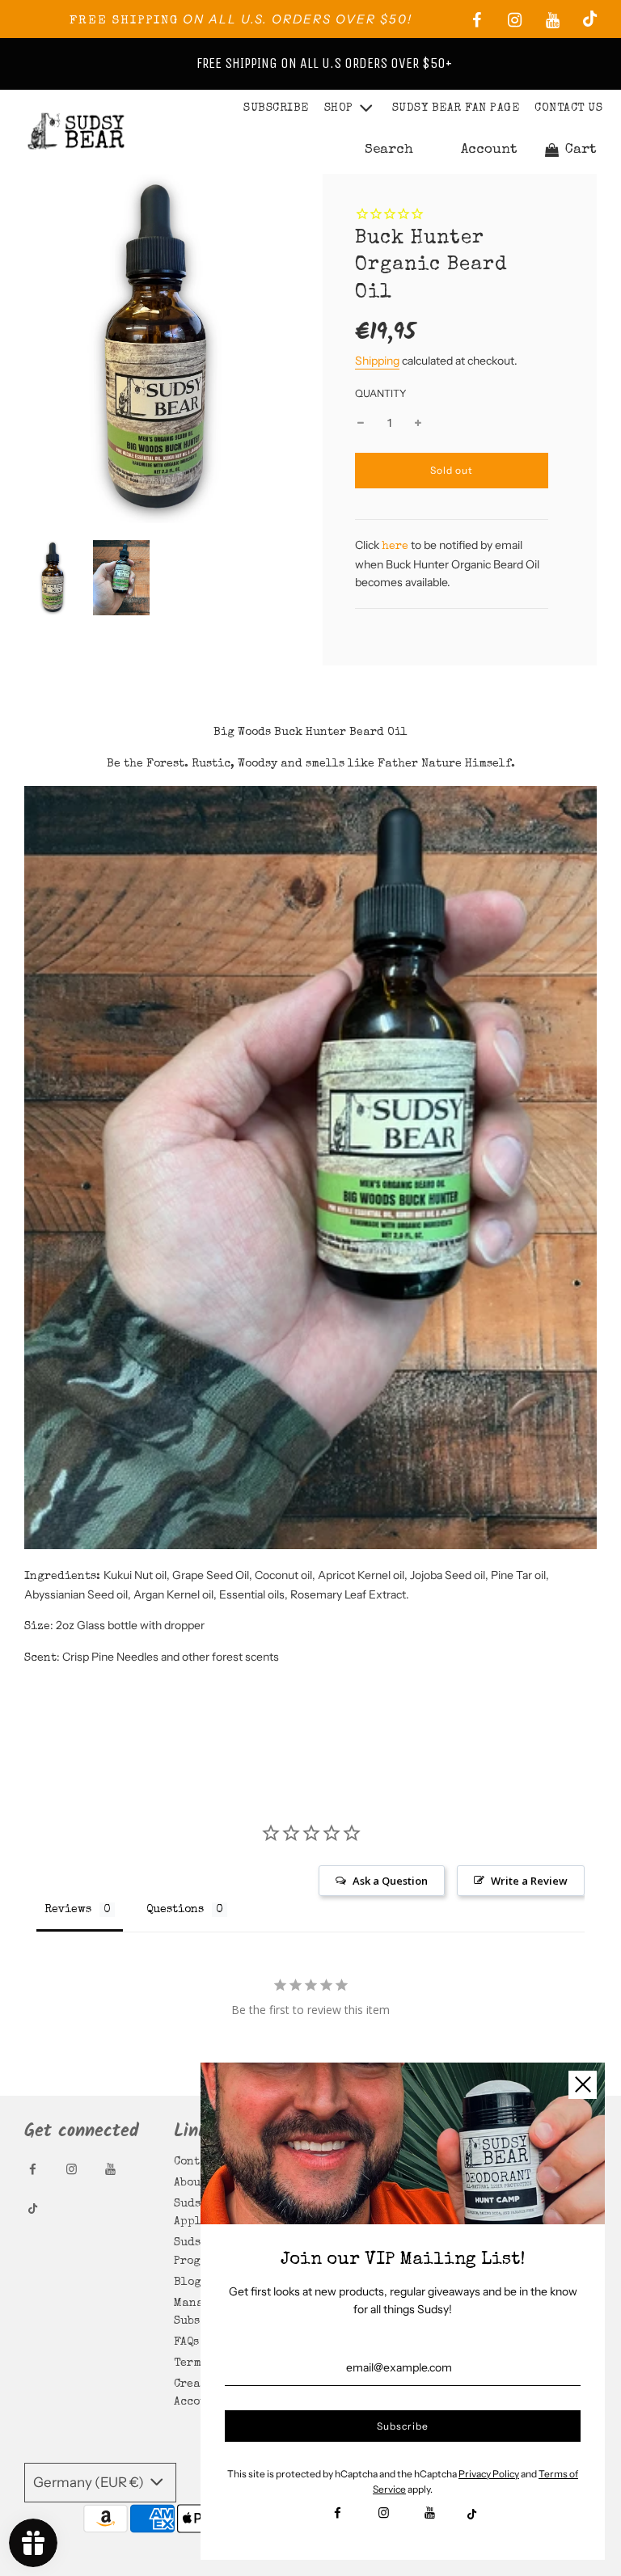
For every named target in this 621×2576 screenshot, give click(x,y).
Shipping (377, 361)
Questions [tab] (175, 1910)
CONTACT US (568, 108)
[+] (418, 423)
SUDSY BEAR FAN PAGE (456, 108)
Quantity (381, 393)
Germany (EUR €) (90, 2482)
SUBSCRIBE (276, 108)
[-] (361, 423)
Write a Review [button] (529, 1881)
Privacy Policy (489, 2474)
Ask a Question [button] (390, 1881)
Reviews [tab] (68, 1910)
